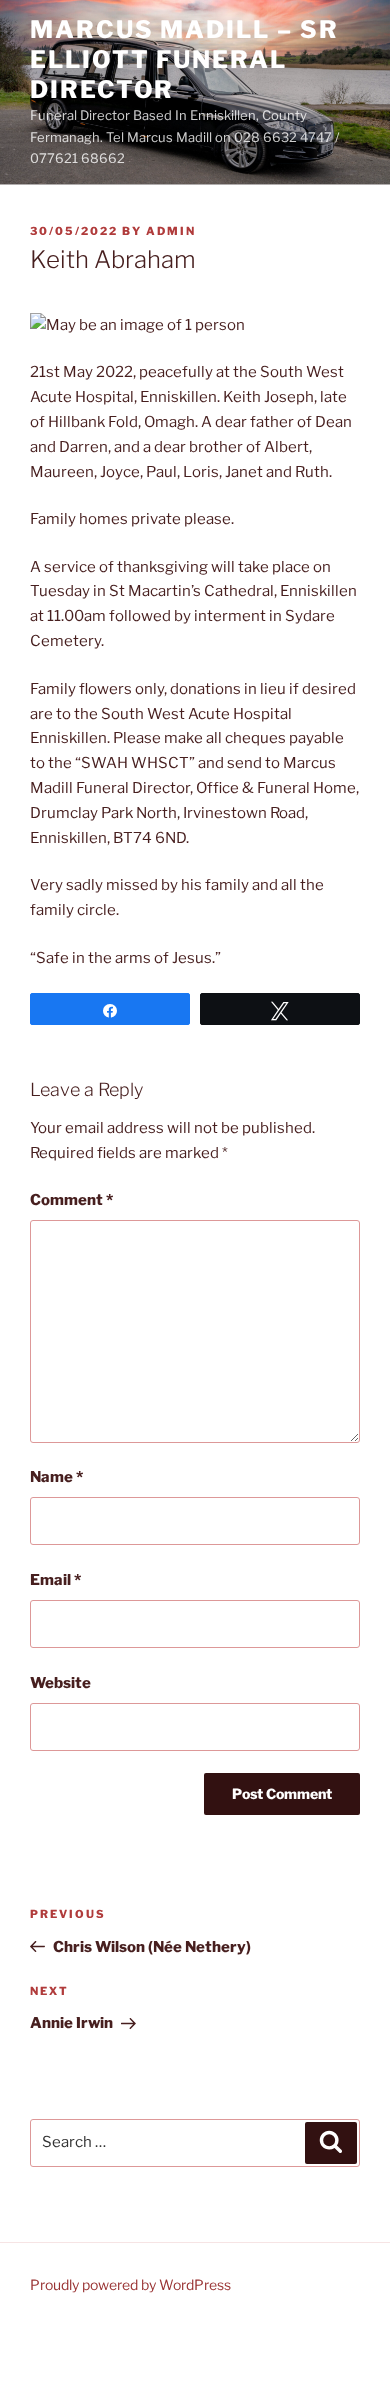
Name (56, 1477)
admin (171, 231)
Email (55, 1580)
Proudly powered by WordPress (130, 2284)
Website (60, 1683)
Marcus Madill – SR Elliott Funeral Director (184, 59)
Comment (71, 1200)
